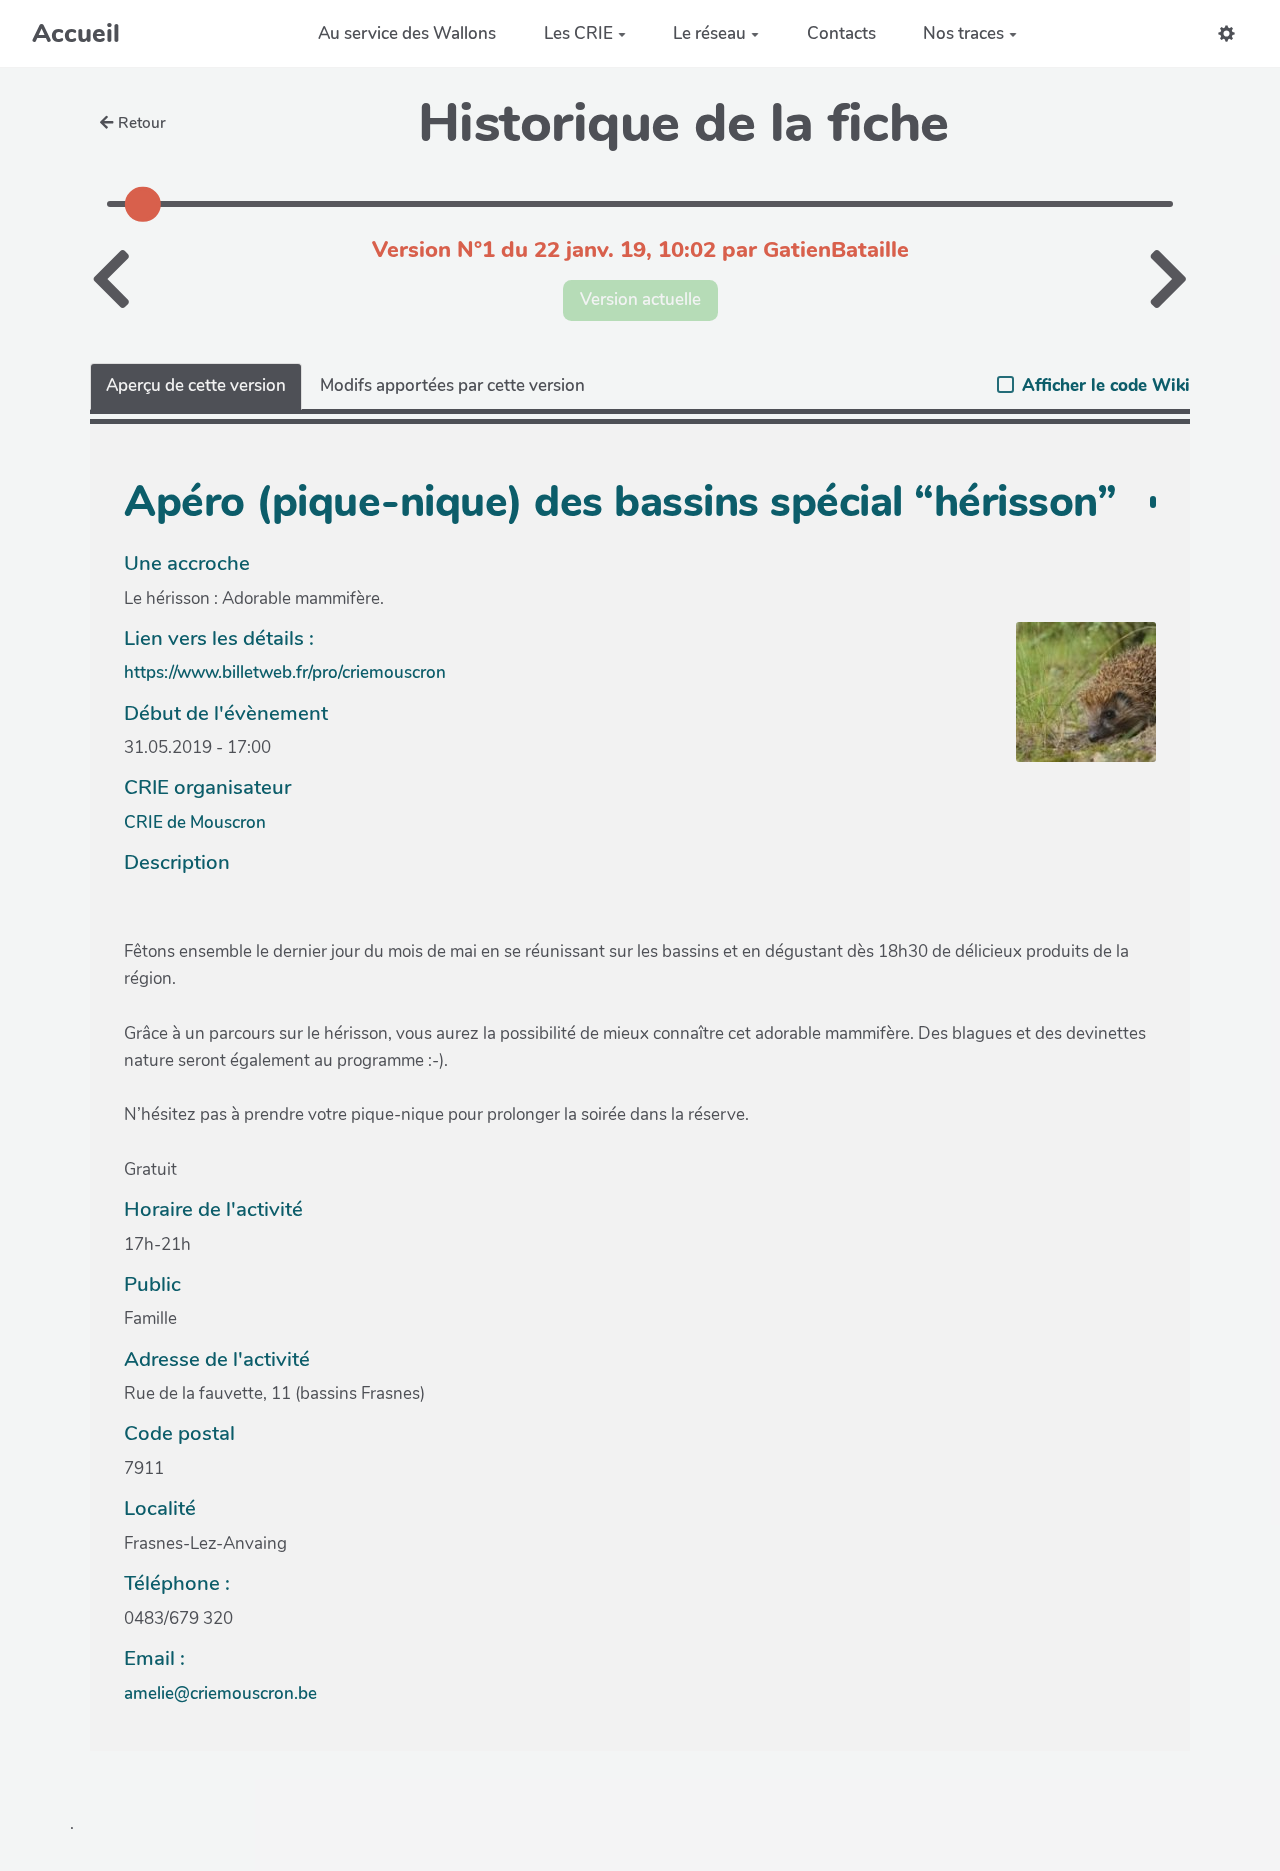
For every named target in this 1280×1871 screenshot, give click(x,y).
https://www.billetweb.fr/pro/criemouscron (285, 672)
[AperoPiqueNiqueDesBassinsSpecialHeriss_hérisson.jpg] (1076, 702)
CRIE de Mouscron (195, 822)
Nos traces (963, 33)
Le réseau (709, 33)
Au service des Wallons (407, 33)
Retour (142, 123)
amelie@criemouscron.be (220, 1693)
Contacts (841, 33)
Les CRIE (578, 33)
